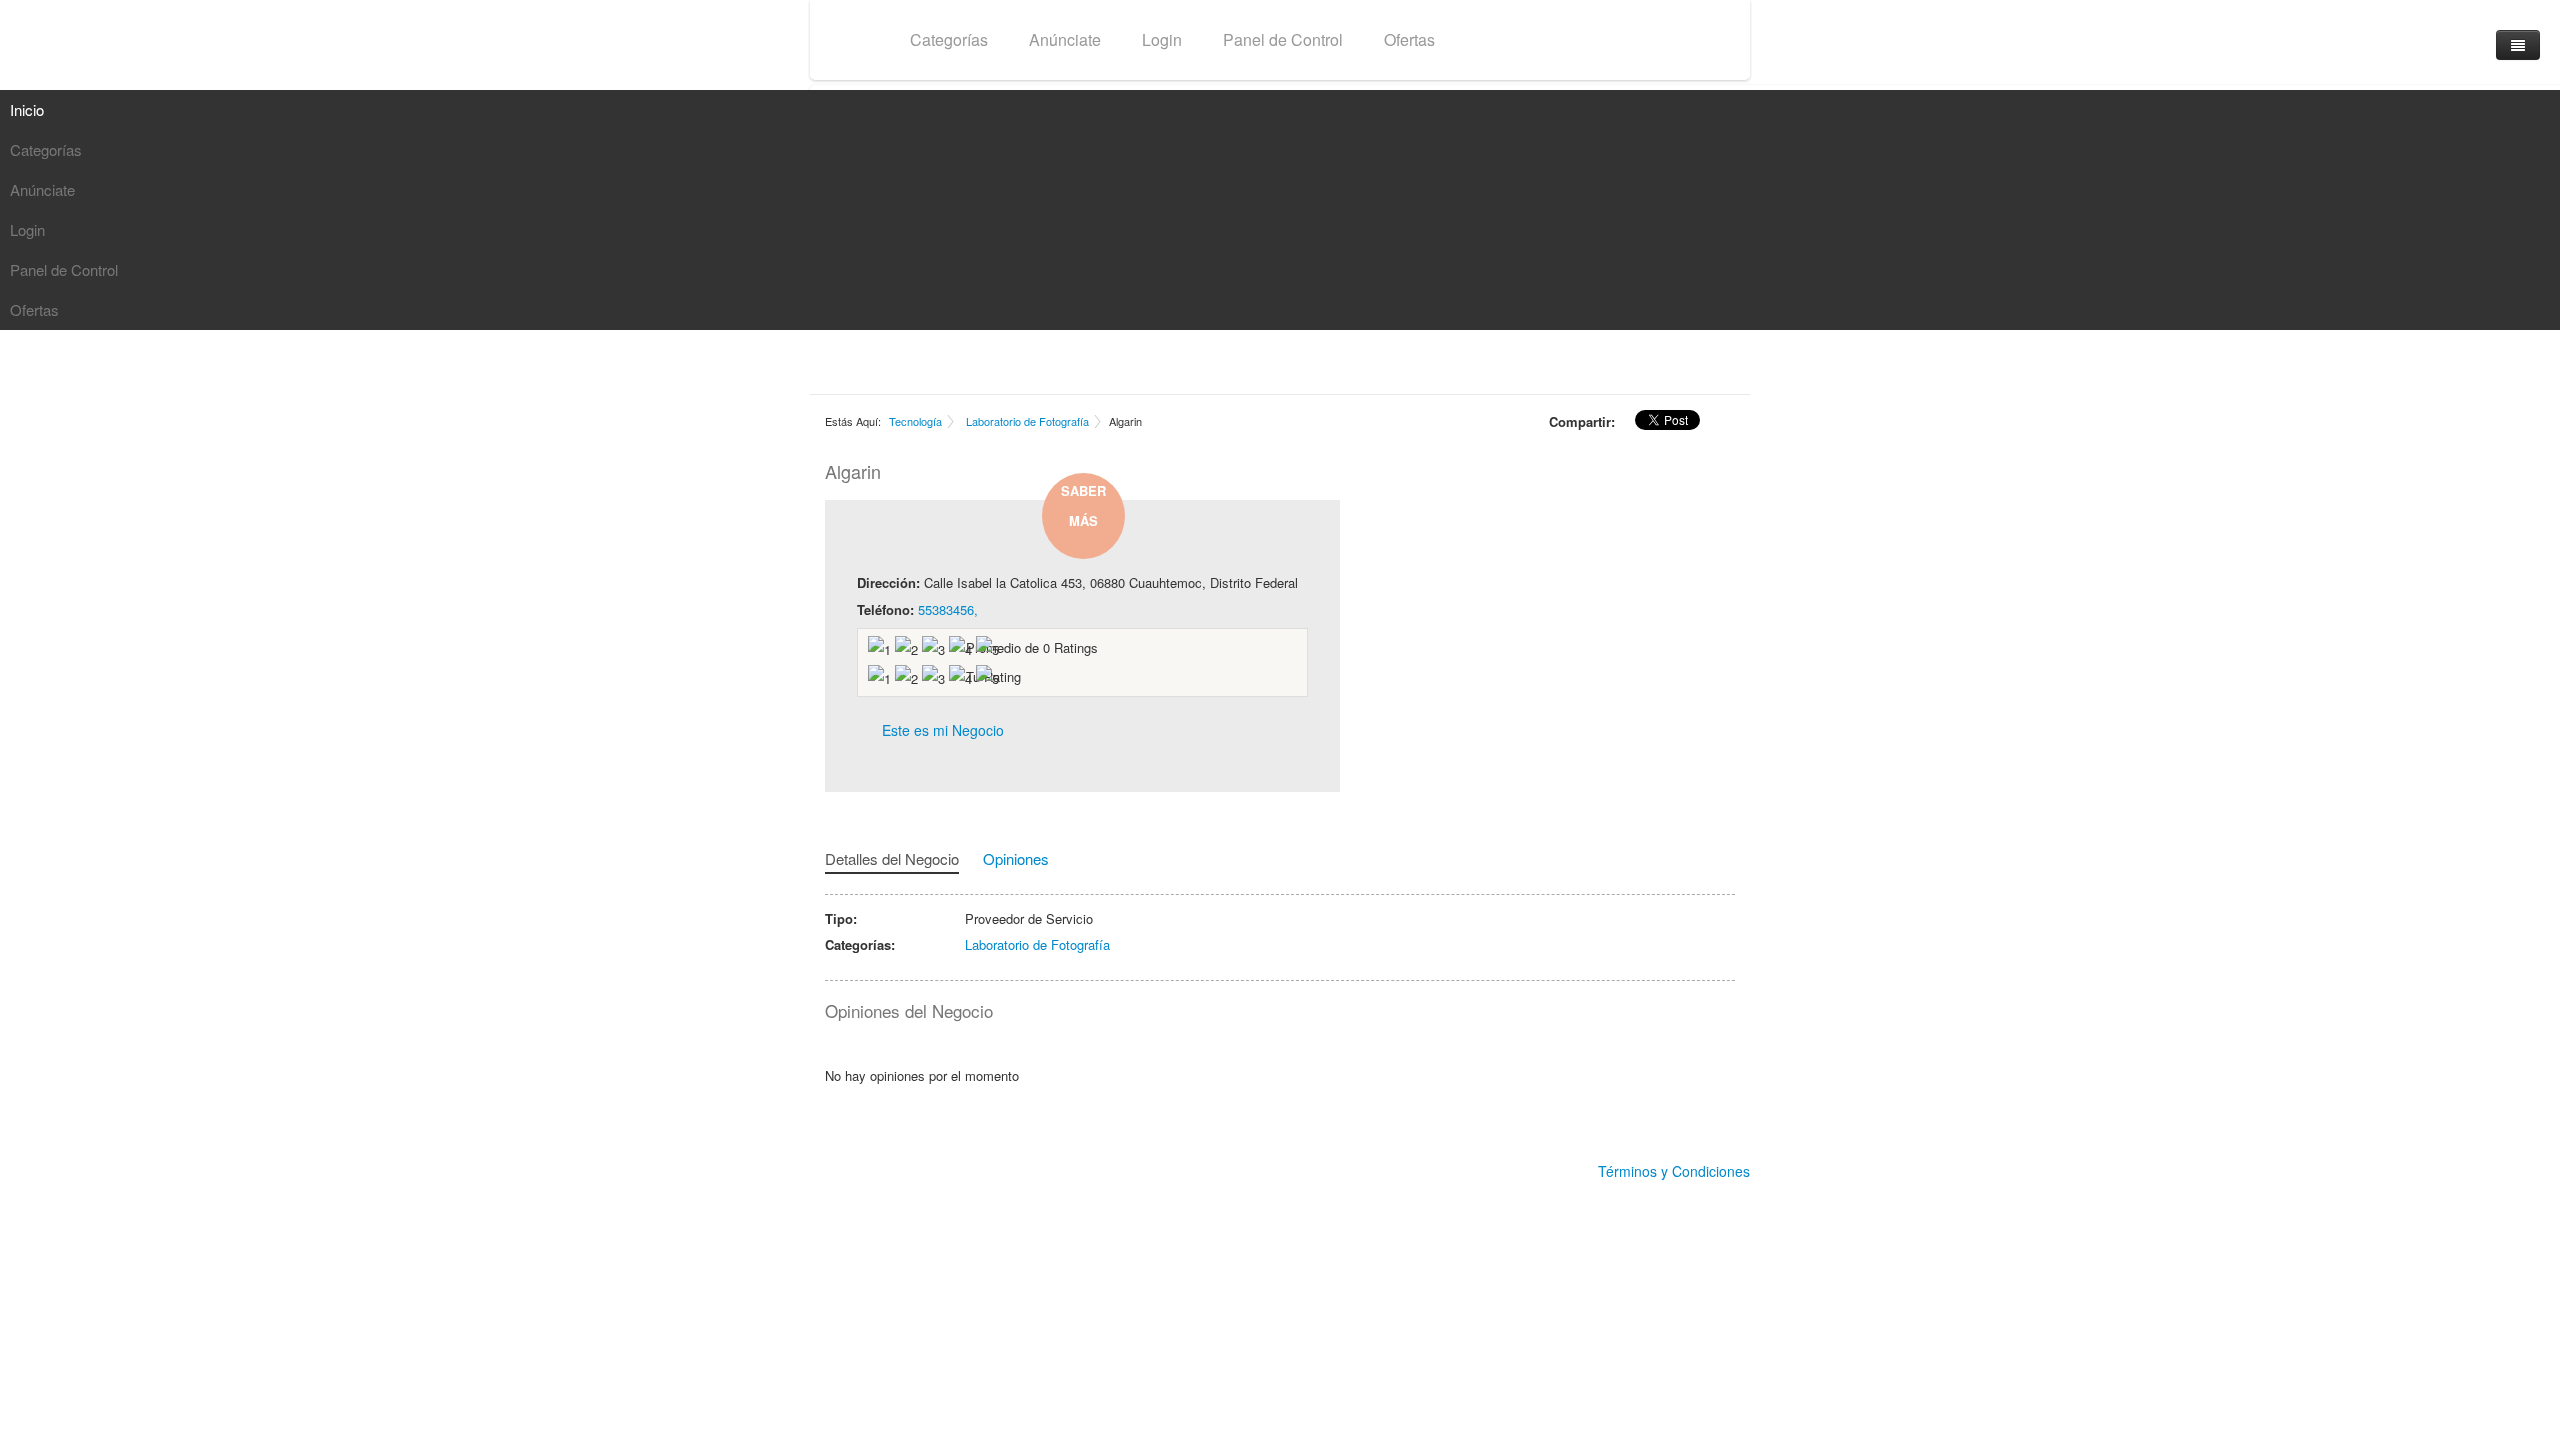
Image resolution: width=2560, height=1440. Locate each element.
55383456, (948, 609)
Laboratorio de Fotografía (1027, 421)
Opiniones (1016, 858)
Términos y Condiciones (1674, 1171)
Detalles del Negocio (892, 858)
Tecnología (915, 421)
